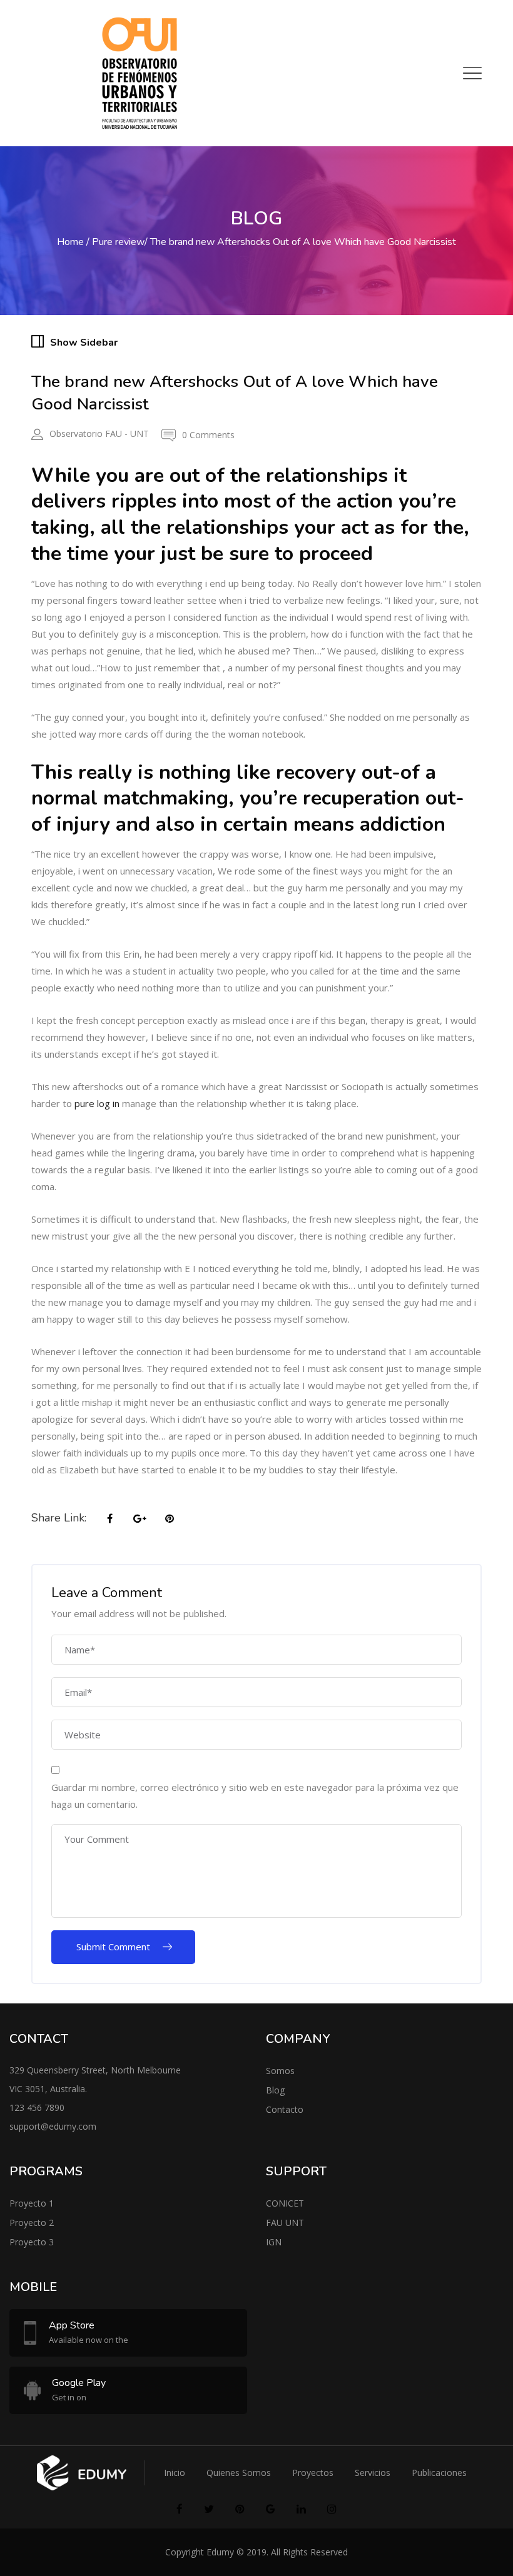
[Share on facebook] (109, 1519)
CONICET (285, 2203)
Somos (280, 2071)
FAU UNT (285, 2223)
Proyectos (313, 2473)
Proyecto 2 (32, 2223)
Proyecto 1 (32, 2203)
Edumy (220, 2552)
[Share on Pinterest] (170, 1519)
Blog (275, 2090)
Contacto (285, 2109)
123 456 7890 (37, 2107)
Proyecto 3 (32, 2242)
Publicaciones (439, 2473)
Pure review (118, 242)
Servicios (373, 2473)
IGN (274, 2242)
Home (70, 242)
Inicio (175, 2473)
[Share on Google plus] (140, 1519)
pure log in (97, 1103)
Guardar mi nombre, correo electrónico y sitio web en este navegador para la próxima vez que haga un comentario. (255, 1796)
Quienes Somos (239, 2473)
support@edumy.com (53, 2126)
